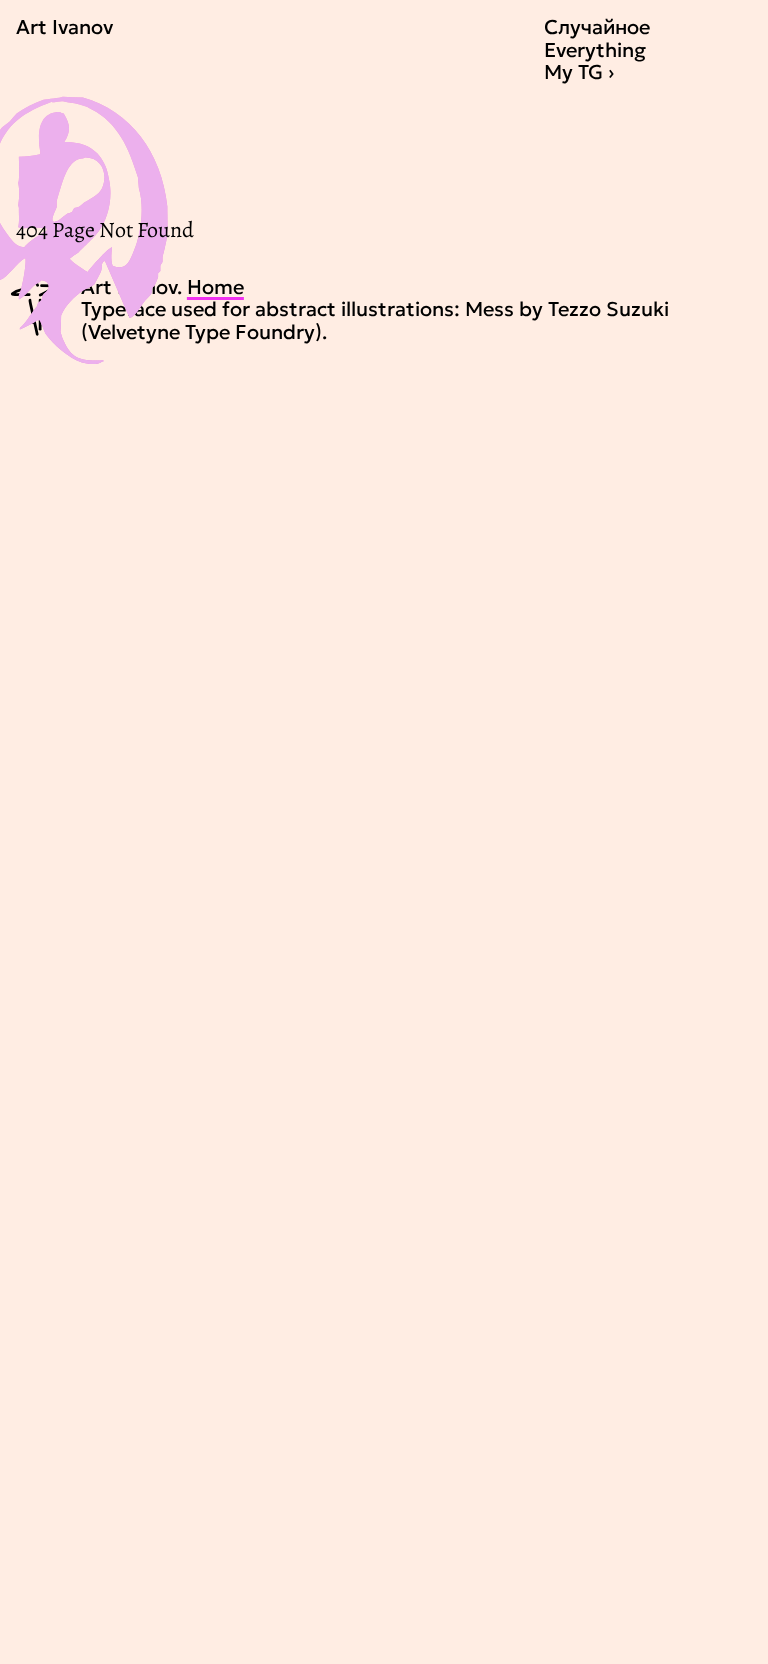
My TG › (579, 72)
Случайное (597, 27)
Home (215, 287)
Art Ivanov (64, 27)
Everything (595, 50)
